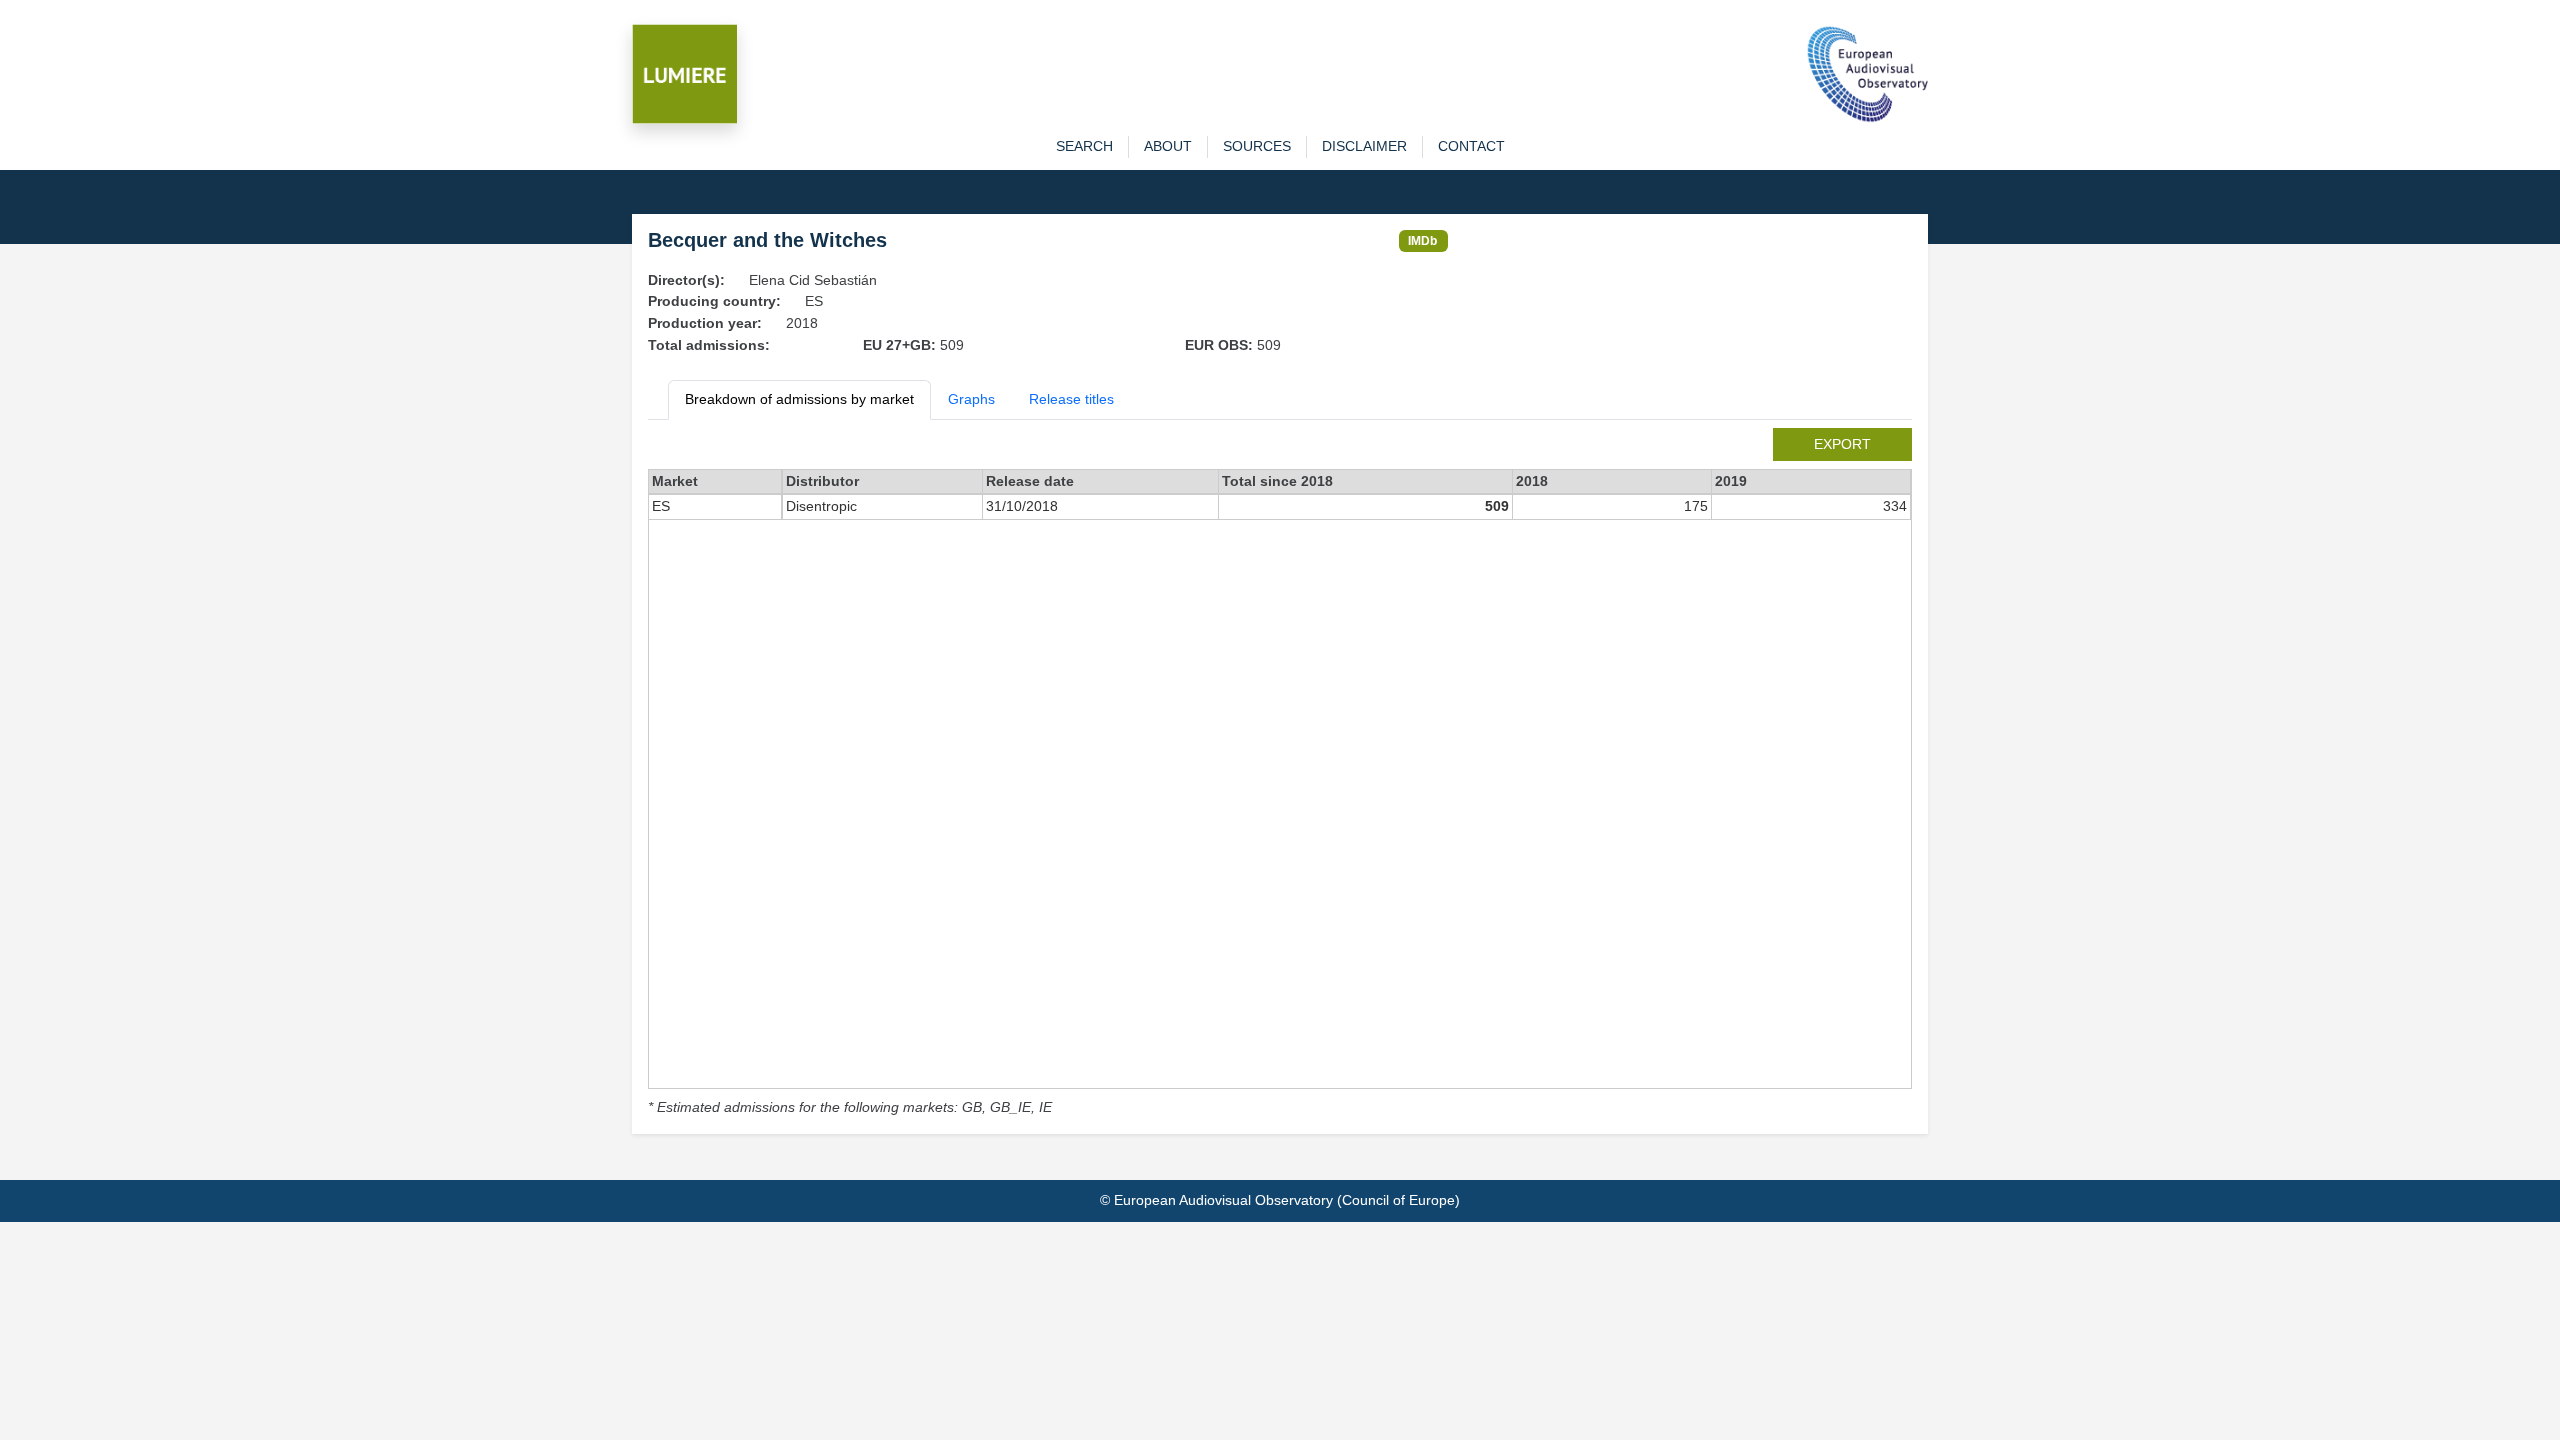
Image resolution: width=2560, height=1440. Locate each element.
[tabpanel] (1280, 773)
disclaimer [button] (1364, 146)
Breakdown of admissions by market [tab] (799, 399)
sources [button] (1257, 146)
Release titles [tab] (1071, 399)
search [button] (1084, 146)
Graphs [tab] (971, 399)
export (1842, 444)
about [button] (1168, 146)
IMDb (1422, 240)
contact (1471, 146)
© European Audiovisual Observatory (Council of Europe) (1280, 1200)
